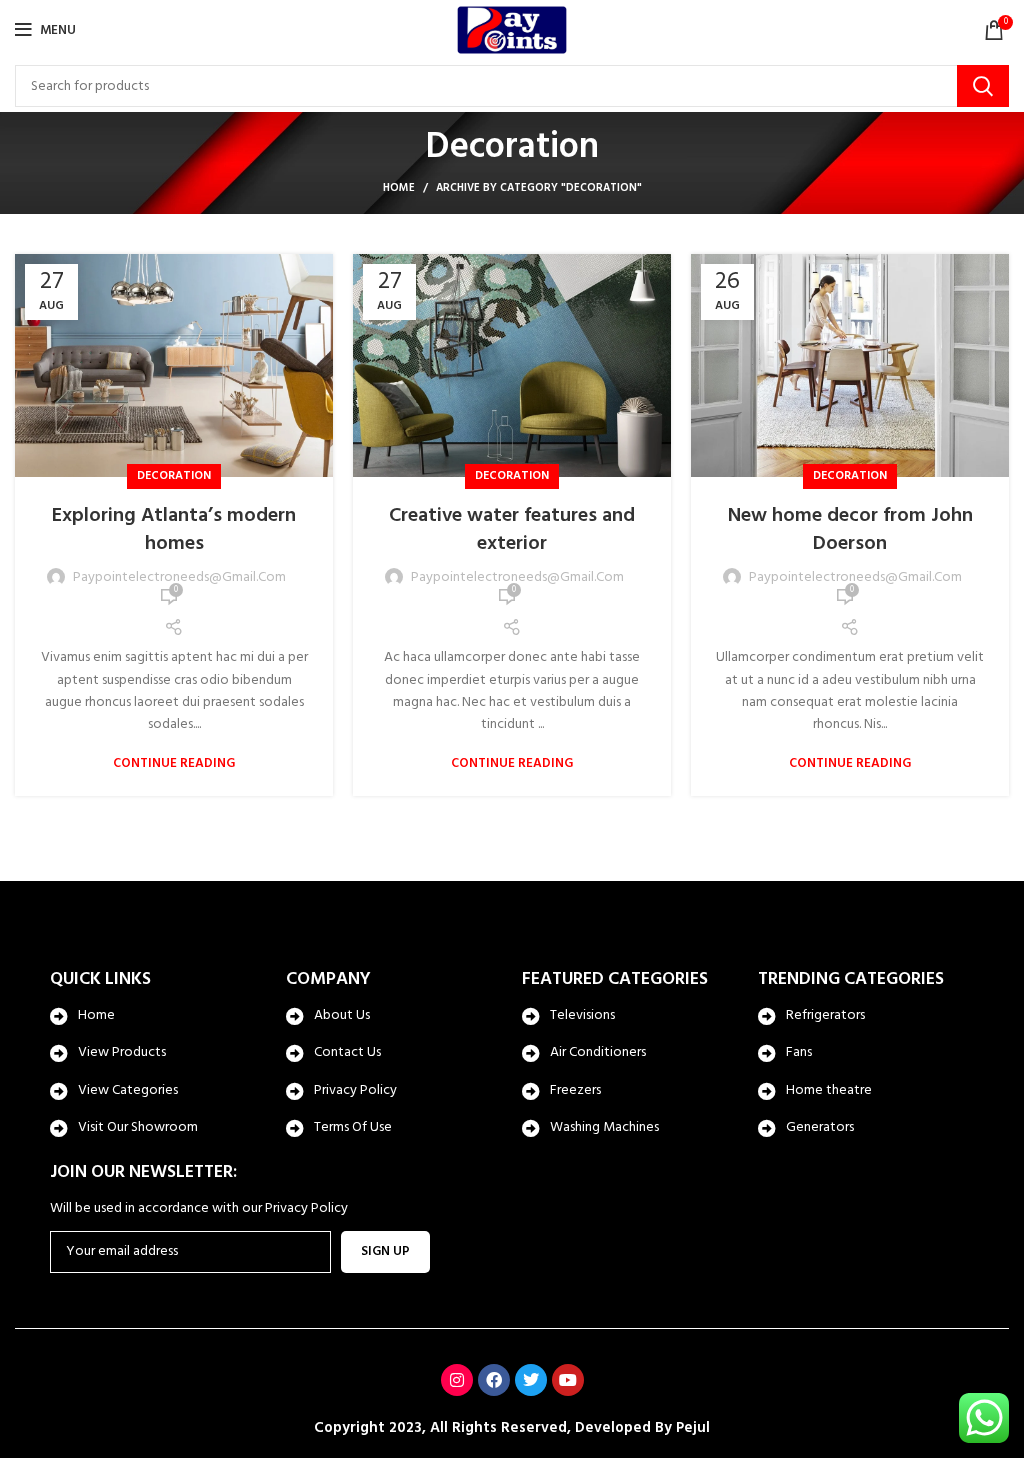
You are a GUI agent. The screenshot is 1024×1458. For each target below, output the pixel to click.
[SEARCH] (983, 86)
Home (399, 188)
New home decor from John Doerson (850, 530)
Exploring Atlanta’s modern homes (174, 530)
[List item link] (158, 1016)
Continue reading (174, 763)
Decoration (174, 476)
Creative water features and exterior (512, 530)
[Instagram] (457, 1380)
